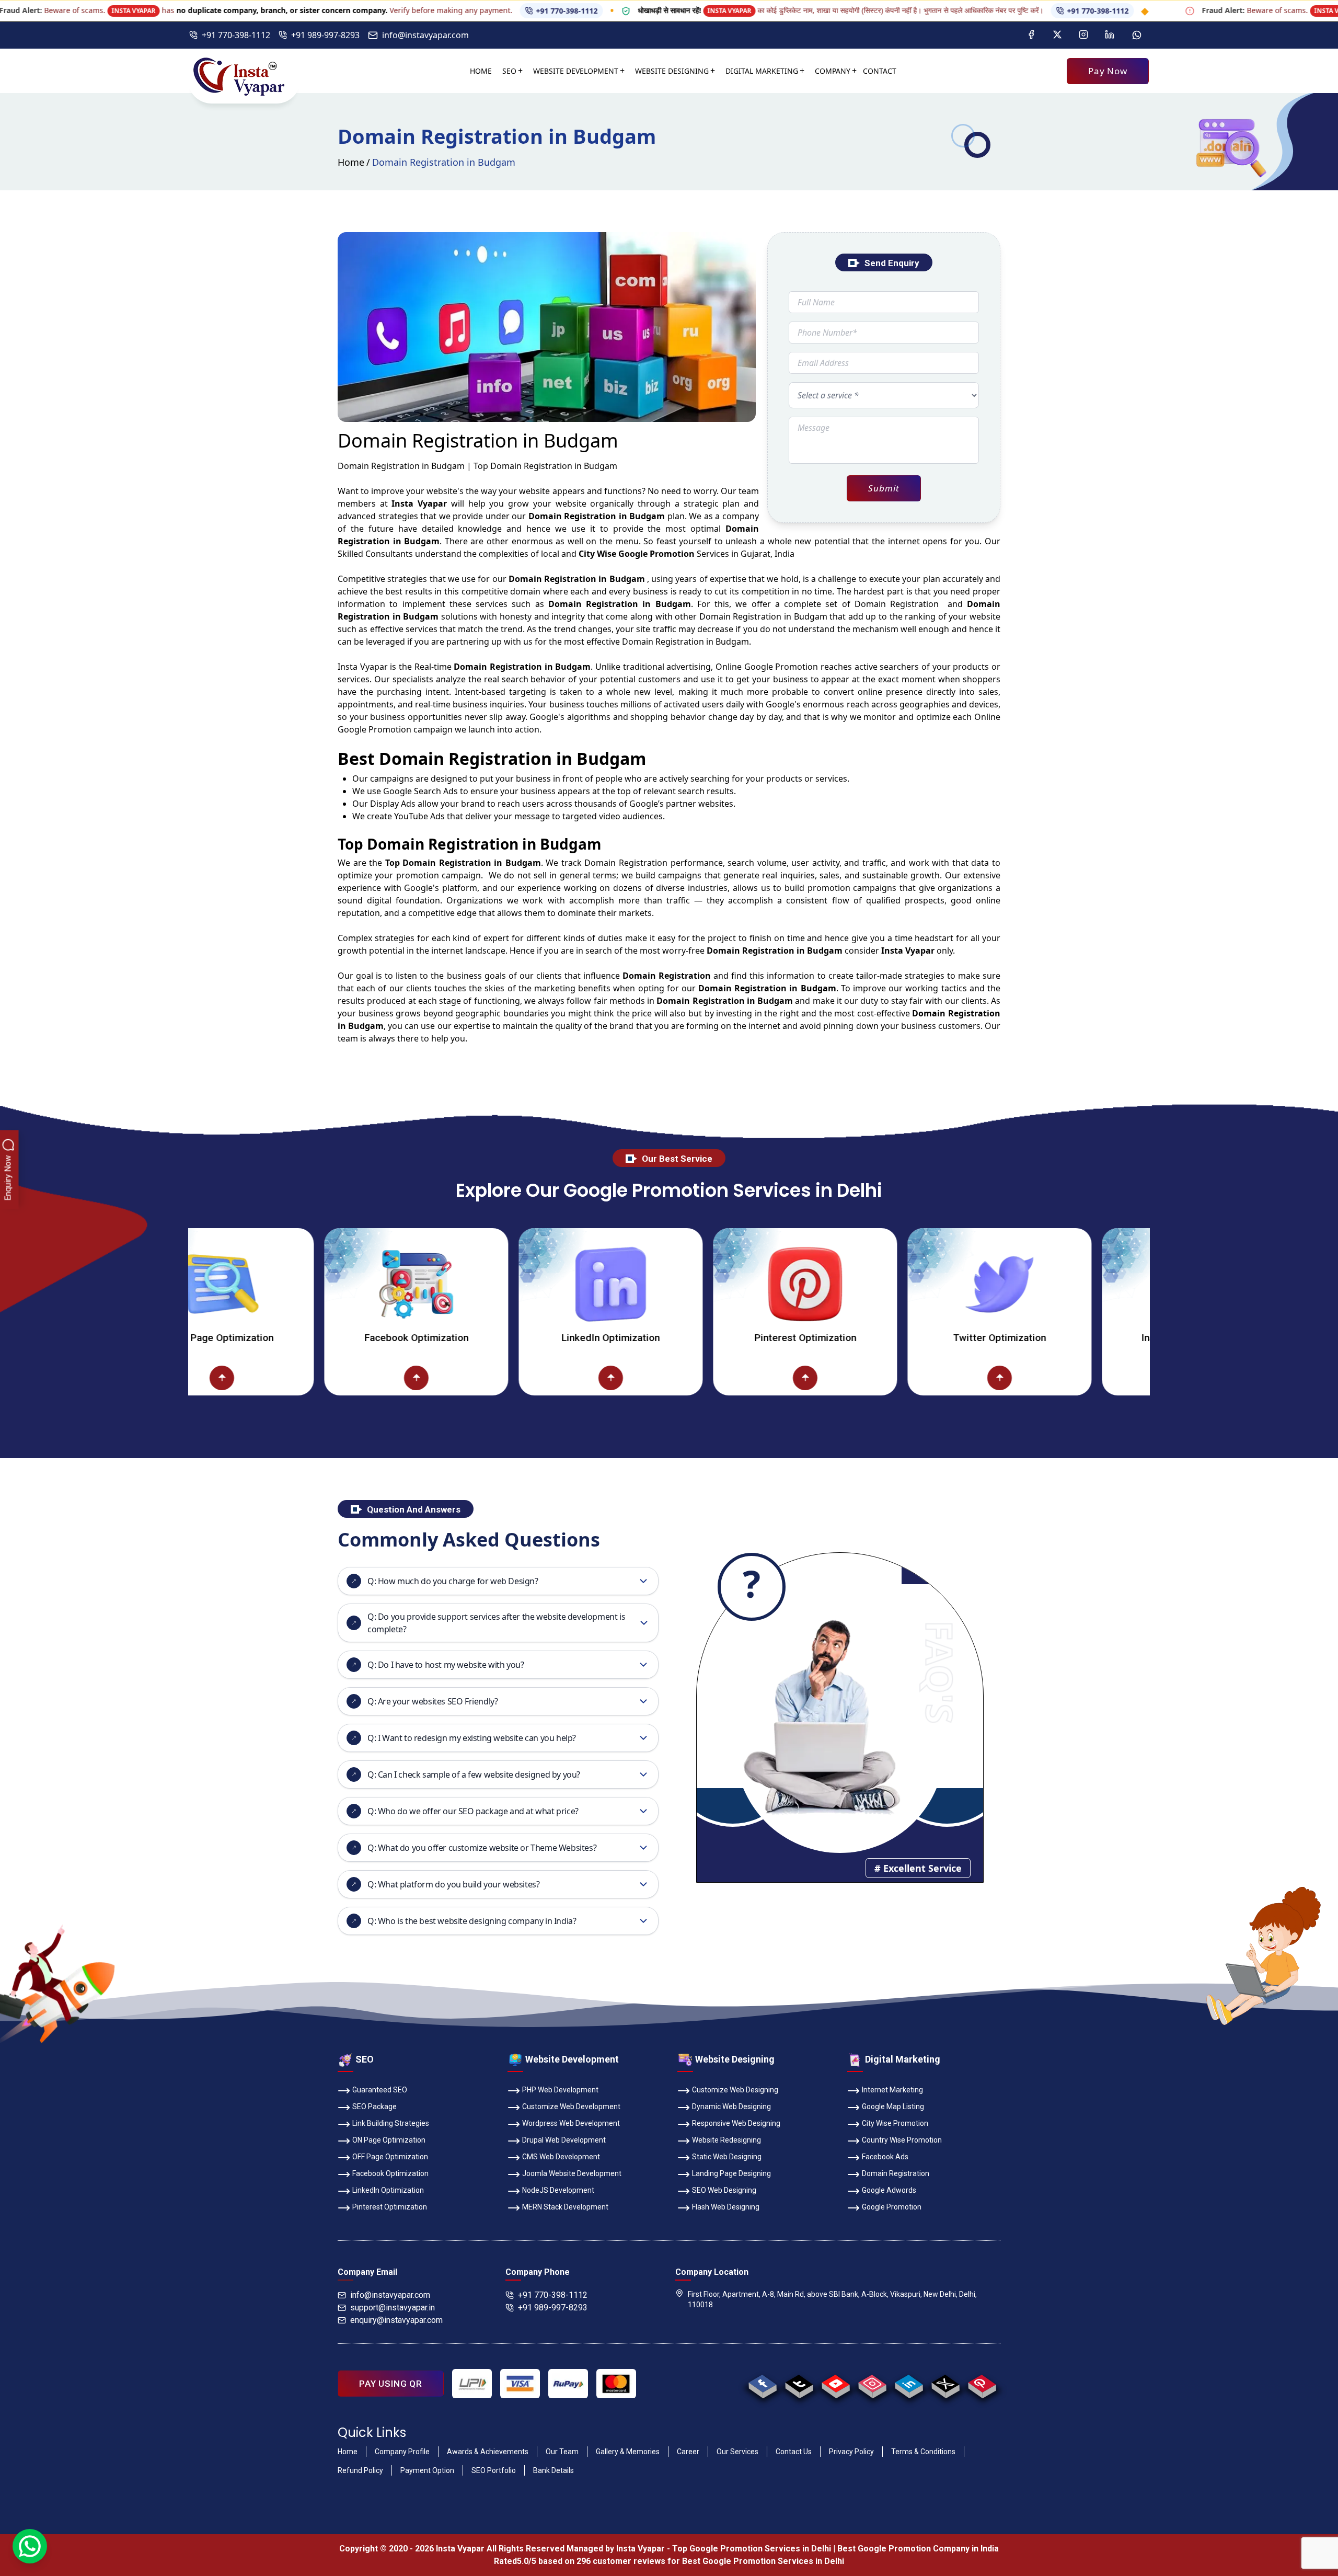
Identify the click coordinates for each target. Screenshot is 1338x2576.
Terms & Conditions (923, 2452)
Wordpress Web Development (571, 2123)
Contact (880, 71)
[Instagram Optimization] (1058, 1284)
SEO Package (374, 2106)
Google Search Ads (420, 791)
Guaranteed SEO (380, 2090)
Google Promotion (781, 667)
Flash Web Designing (726, 2207)
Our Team (562, 2452)
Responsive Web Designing (736, 2123)
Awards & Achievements (488, 2452)
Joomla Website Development (572, 2173)
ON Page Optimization (389, 2140)
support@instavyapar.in (393, 2308)
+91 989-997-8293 (325, 35)
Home (481, 71)
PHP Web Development (560, 2090)
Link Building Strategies (391, 2123)
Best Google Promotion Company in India (918, 2549)
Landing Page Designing (731, 2173)
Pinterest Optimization (669, 1338)
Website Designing (672, 71)
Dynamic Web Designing (731, 2106)
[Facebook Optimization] (280, 1284)
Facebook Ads (885, 2157)
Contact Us (794, 2452)
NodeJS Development (558, 2190)
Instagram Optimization (1058, 1338)
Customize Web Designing (735, 2090)
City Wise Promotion (895, 2123)
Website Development (576, 71)
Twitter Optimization (863, 1338)
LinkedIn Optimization (475, 1338)
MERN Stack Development (565, 2207)
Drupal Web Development (564, 2140)
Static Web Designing (727, 2157)
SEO (509, 71)
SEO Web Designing (724, 2190)
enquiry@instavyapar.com (396, 2320)
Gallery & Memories (628, 2452)
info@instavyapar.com (425, 35)
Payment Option (427, 2470)
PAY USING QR (391, 2384)
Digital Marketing (762, 71)
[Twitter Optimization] (863, 1284)
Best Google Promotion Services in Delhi (763, 2561)
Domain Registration (896, 2173)
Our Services (737, 2452)
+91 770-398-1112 (99, 11)
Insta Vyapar (363, 667)
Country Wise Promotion (902, 2140)
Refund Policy (360, 2470)
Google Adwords (889, 2190)
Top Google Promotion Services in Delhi (752, 2549)
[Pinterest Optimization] (669, 1284)
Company (833, 71)
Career (688, 2452)
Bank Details (553, 2470)
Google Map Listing (893, 2106)
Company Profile (402, 2452)
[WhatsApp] (30, 2546)
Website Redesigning (726, 2140)
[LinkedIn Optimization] (475, 1284)
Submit (884, 488)
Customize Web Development (571, 2106)
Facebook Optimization (280, 1338)
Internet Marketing (892, 2090)
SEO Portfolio (494, 2470)
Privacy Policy (851, 2452)
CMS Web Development (561, 2157)
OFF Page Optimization (390, 2157)
